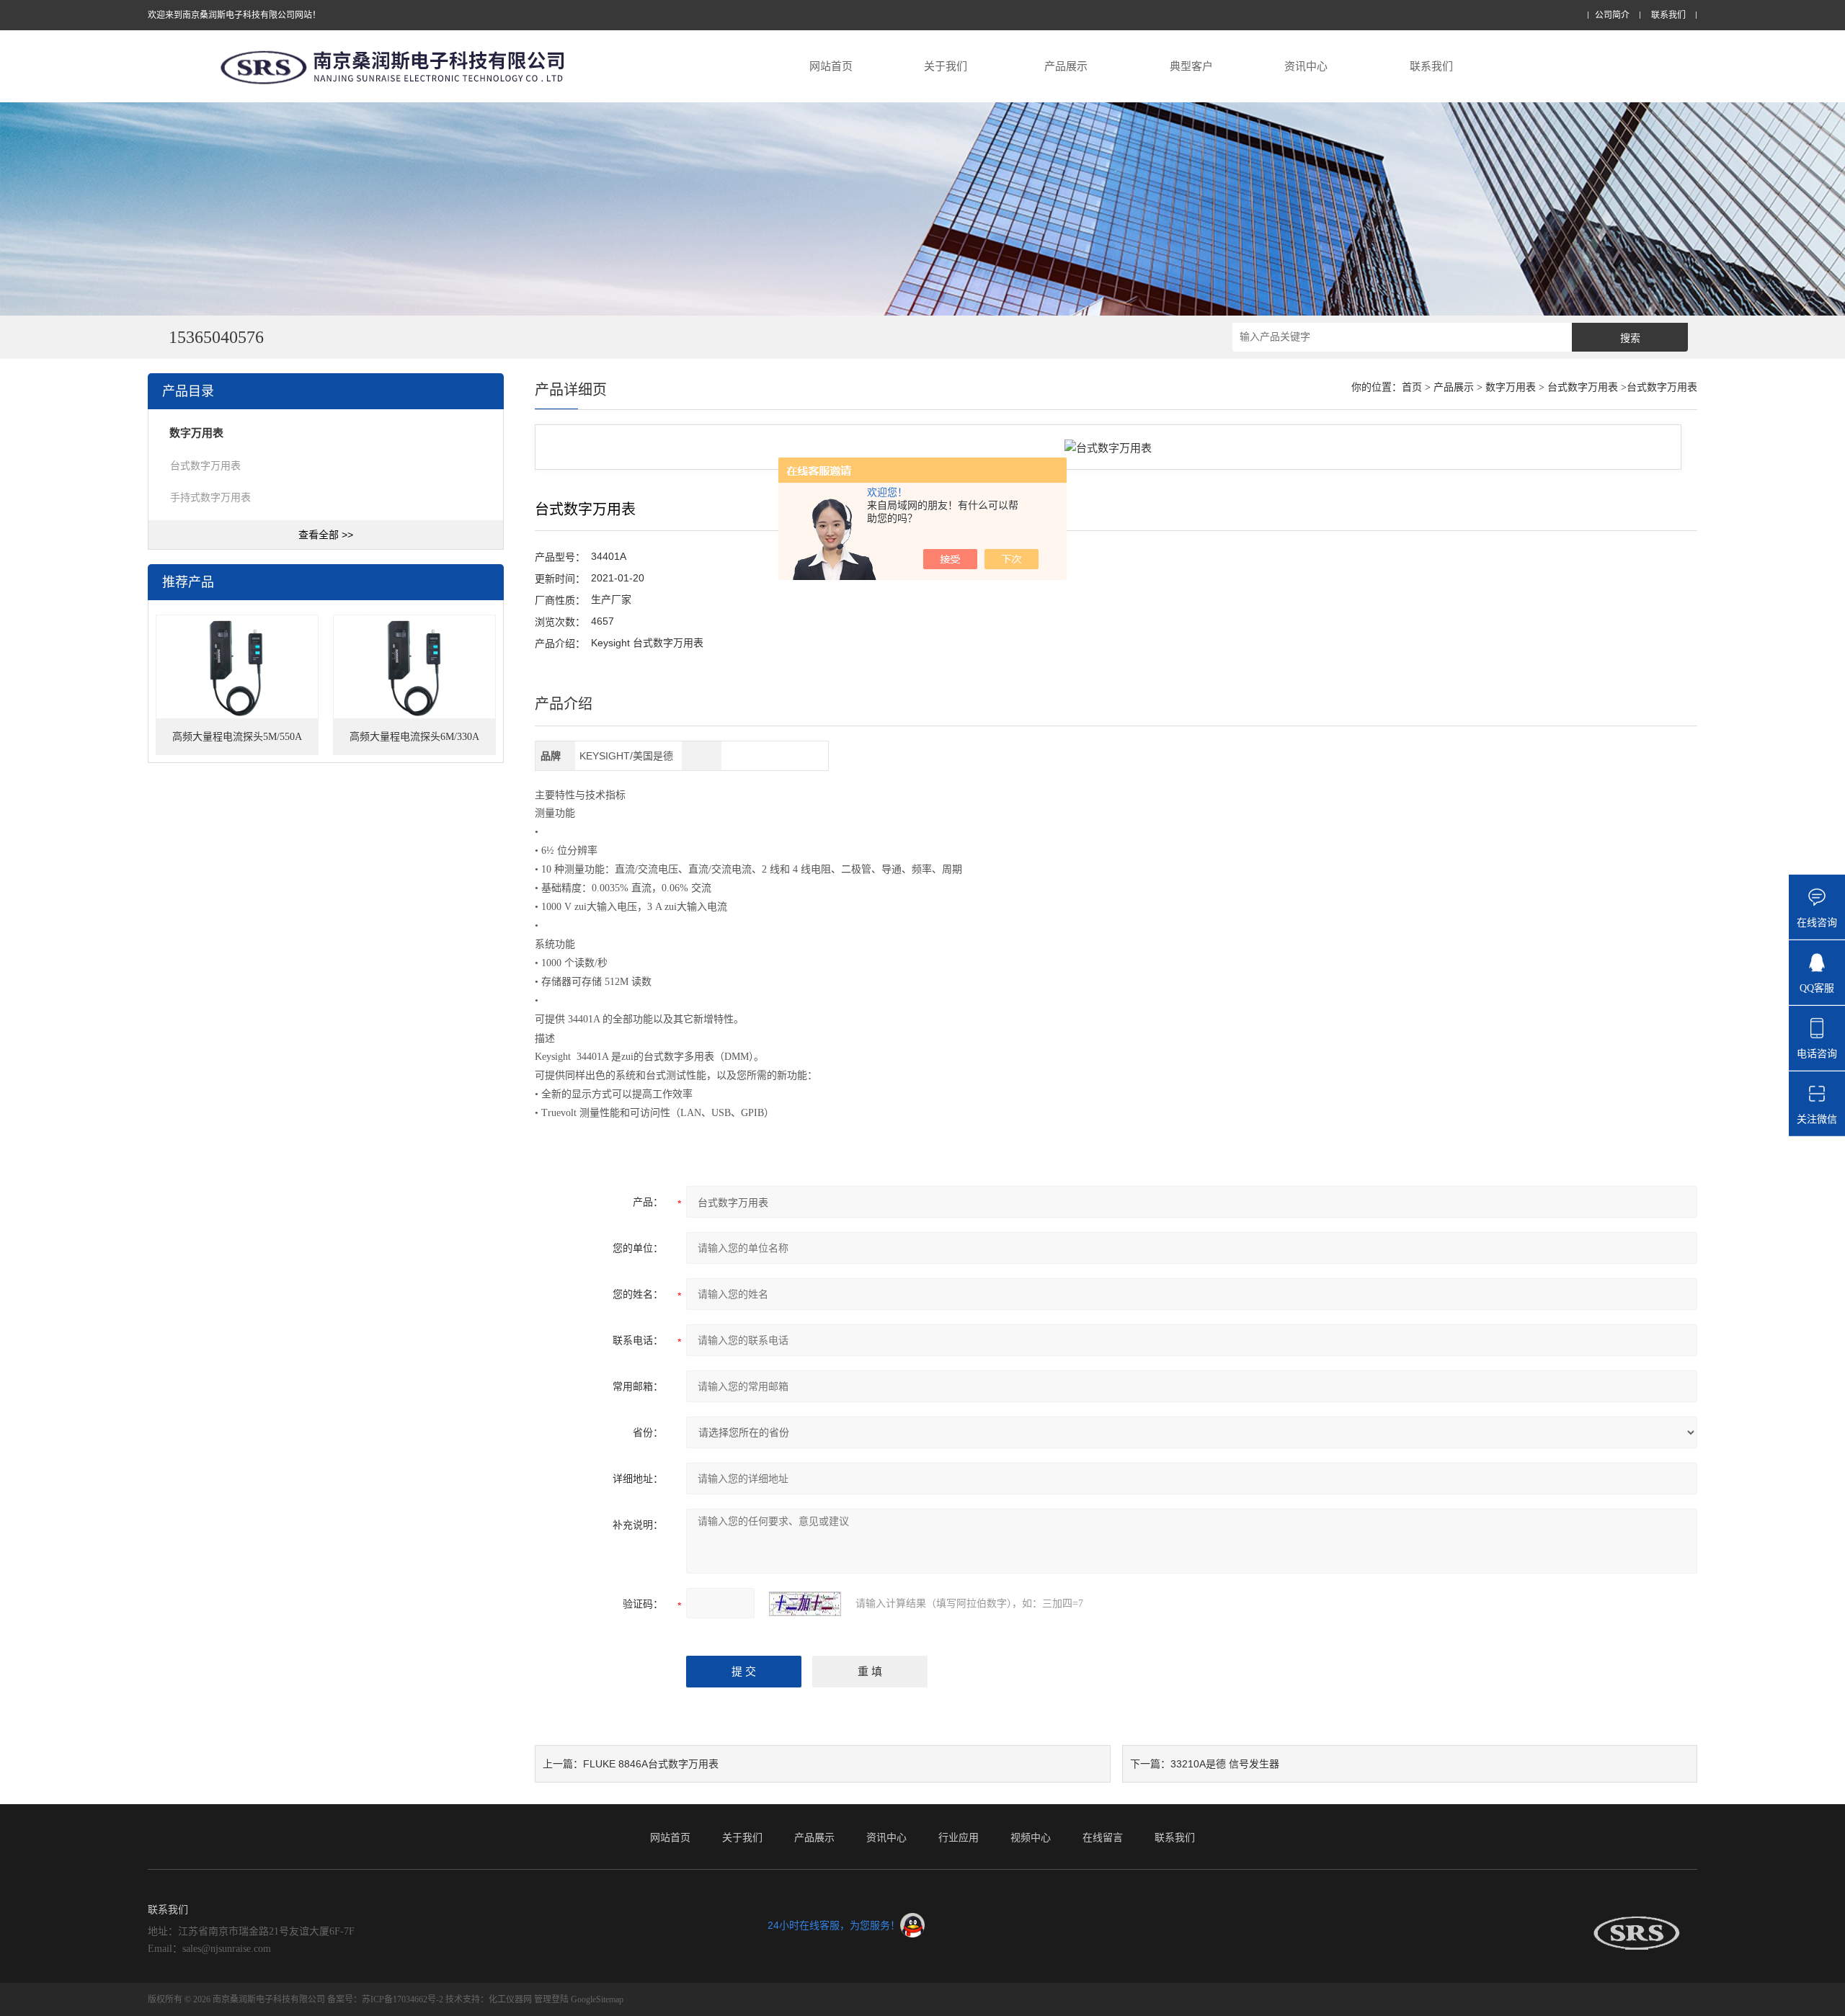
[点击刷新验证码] (805, 1604)
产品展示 (1066, 66)
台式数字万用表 (205, 465)
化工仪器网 (510, 1999)
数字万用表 (1511, 387)
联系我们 (1668, 15)
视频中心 (1031, 1837)
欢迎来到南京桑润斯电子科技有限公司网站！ (234, 15)
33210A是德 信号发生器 (1225, 1764)
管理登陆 (551, 1999)
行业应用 (959, 1837)
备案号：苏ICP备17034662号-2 (385, 1999)
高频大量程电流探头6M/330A (414, 737)
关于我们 (946, 66)
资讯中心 (1306, 66)
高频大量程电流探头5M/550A (237, 737)
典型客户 (1191, 66)
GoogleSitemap (597, 1999)
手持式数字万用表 (210, 497)
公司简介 (1612, 15)
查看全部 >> (326, 535)
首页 (1412, 387)
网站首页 (831, 66)
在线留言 (1103, 1837)
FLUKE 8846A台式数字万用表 (651, 1764)
